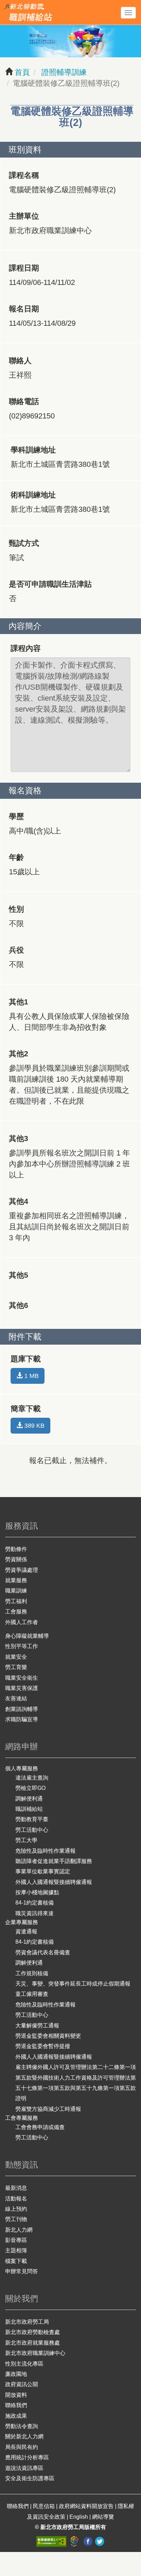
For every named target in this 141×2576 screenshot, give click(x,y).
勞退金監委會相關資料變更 (48, 2036)
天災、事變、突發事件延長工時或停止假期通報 (73, 1984)
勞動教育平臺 (32, 1819)
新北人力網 (19, 2230)
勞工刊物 (16, 2219)
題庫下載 (26, 1359)
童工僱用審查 (32, 1994)
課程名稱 (24, 175)
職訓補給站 (29, 1809)
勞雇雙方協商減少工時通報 (48, 2109)
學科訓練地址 (33, 450)
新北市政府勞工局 (27, 2322)
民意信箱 (44, 2506)
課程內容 (26, 648)
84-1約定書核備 (35, 1903)
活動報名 (16, 2199)
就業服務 (16, 1580)
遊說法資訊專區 (24, 2468)
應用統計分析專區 (27, 2457)
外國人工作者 (22, 1622)
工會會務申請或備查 (40, 2127)
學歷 (16, 816)
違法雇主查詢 (32, 1778)
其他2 (18, 1054)
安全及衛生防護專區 (30, 2478)
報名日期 (24, 309)
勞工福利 (16, 1601)
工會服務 (16, 1612)
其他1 (18, 1002)
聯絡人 (20, 361)
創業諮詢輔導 (22, 1709)
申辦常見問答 (22, 2271)
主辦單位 (24, 216)
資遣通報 (26, 1931)
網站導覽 (103, 2517)
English (79, 2517)
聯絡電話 (24, 401)
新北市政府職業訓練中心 (35, 2353)
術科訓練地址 (33, 495)
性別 (16, 909)
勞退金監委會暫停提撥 (43, 2046)
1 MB (31, 1376)
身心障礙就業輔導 (27, 1636)
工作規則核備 (32, 1973)
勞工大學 (26, 1840)
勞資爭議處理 (22, 1570)
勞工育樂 (16, 1667)
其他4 (18, 1201)
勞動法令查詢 (22, 2426)
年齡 (16, 857)
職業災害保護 (22, 1688)
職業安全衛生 (22, 1678)
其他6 (18, 1305)
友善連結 (16, 1698)
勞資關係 (16, 1559)
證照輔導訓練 (63, 72)
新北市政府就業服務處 (33, 2343)
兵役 (16, 950)
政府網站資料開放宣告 (86, 2506)
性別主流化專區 (24, 2364)
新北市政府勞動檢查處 (33, 2332)
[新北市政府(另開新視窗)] (75, 2541)
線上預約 (16, 2209)
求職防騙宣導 (22, 1719)
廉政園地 (16, 2374)
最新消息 (16, 2188)
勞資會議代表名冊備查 (43, 1952)
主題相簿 (16, 2250)
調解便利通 (29, 1799)
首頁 (22, 72)
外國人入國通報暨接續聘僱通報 (54, 1882)
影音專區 (16, 2240)
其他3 (18, 1138)
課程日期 (24, 268)
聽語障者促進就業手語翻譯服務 (54, 1861)
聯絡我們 (16, 2405)
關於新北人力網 (24, 2436)
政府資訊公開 (22, 2384)
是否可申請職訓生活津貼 (50, 584)
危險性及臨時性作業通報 (46, 1851)
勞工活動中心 (32, 1830)
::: (3, 5)
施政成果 (16, 2416)
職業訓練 (16, 1591)
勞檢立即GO (30, 1788)
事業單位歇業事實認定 (43, 1871)
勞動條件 (16, 1549)
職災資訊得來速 (35, 1913)
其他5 (18, 1275)
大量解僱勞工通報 (37, 2026)
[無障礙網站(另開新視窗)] (52, 2541)
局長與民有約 (22, 2447)
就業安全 (16, 1657)
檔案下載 (16, 2261)
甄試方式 (24, 543)
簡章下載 (26, 1409)
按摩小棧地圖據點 (37, 1892)
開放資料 (16, 2395)
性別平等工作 (22, 1646)
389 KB (34, 1426)
